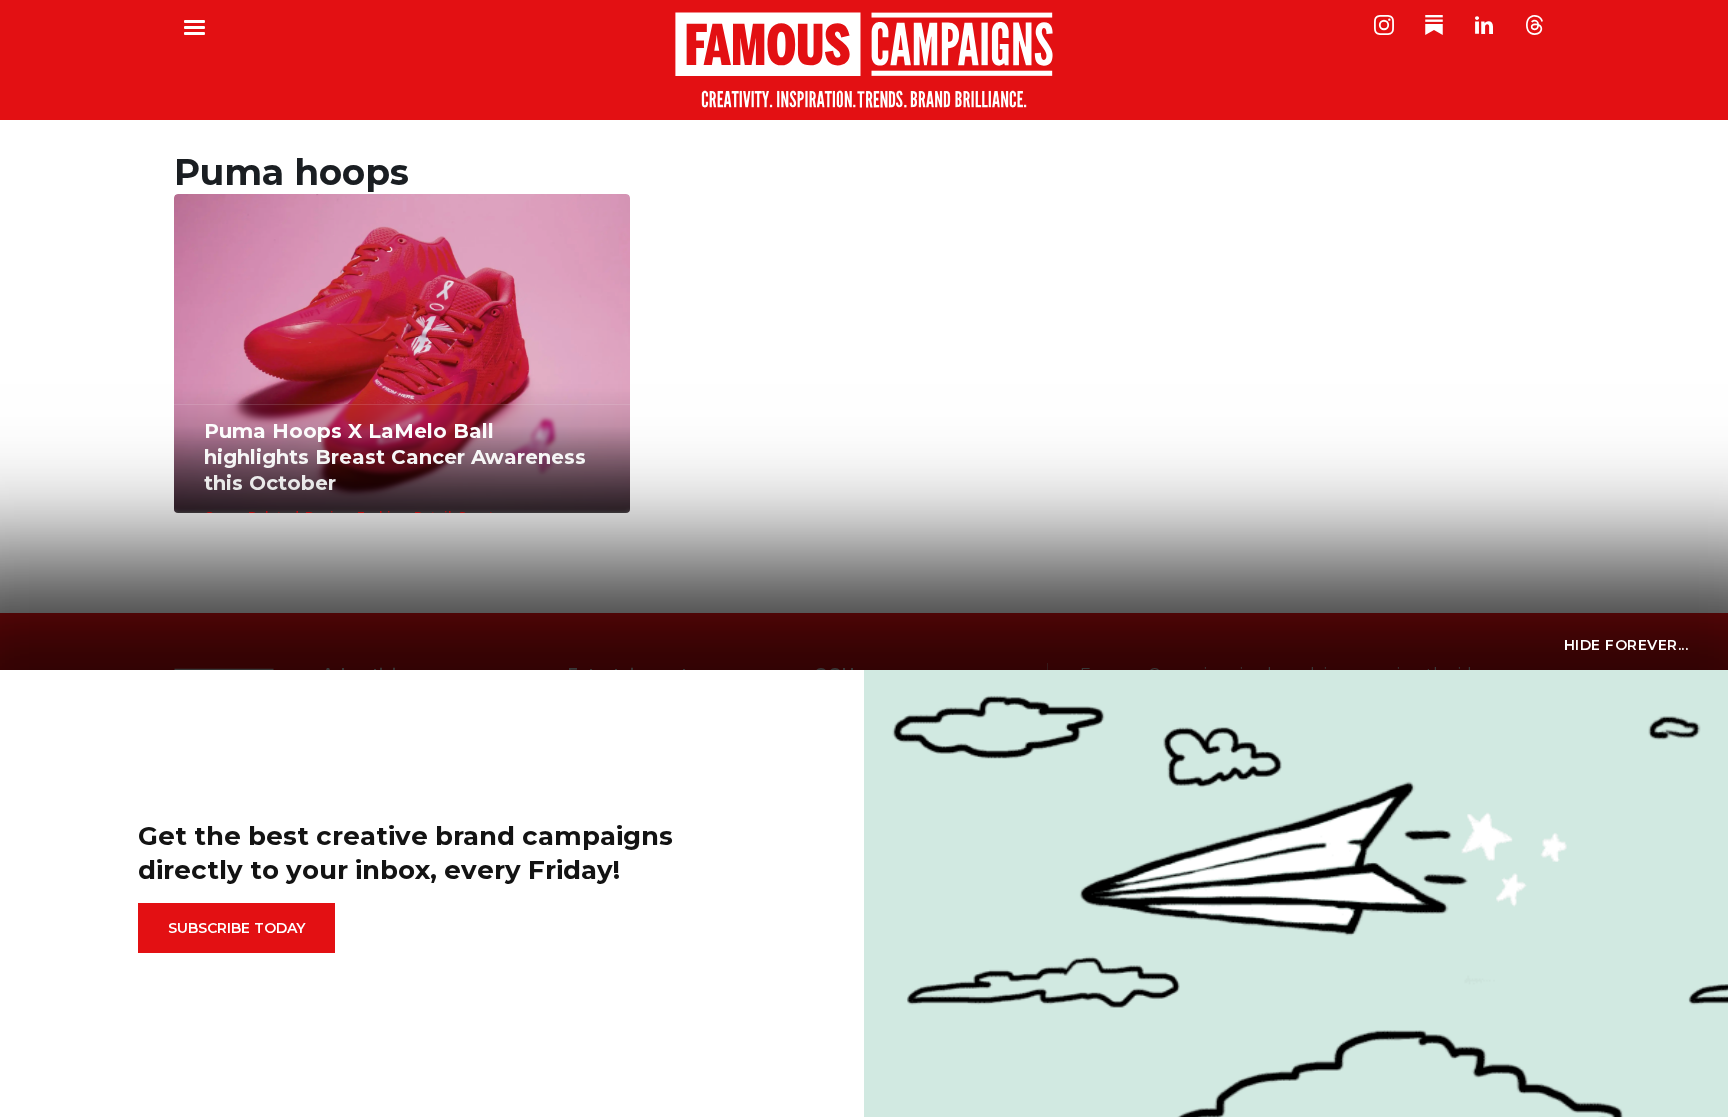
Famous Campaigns (864, 60)
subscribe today (236, 928)
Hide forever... (1626, 645)
